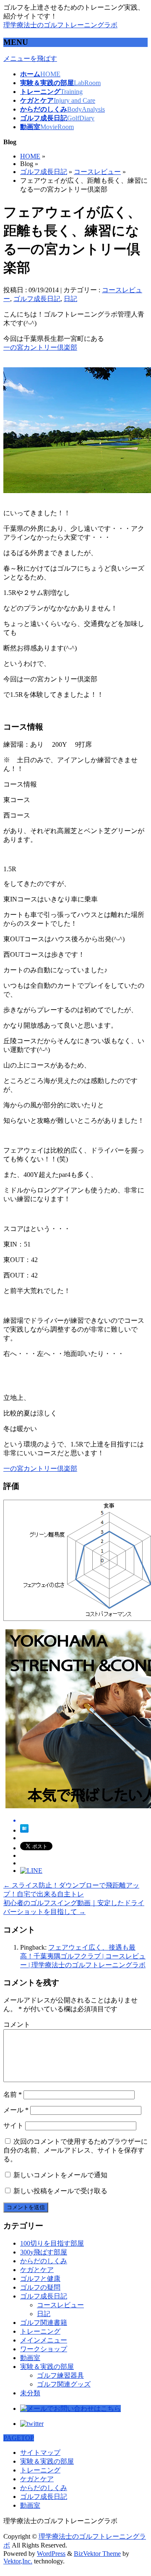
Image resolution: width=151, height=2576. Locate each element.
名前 (13, 2094)
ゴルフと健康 (40, 2279)
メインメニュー (44, 2340)
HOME (30, 156)
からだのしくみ (44, 2261)
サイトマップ (40, 2453)
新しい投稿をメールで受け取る (60, 2191)
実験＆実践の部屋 (47, 2367)
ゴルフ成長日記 (44, 172)
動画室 (30, 2358)
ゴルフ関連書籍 (44, 2323)
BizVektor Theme (97, 2554)
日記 (70, 299)
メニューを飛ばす (30, 58)
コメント (17, 2024)
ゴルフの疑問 (40, 2287)
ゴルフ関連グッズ (64, 2384)
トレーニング (40, 2331)
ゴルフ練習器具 (60, 2375)
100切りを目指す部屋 (52, 2243)
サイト (13, 2125)
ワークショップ (44, 2349)
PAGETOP (19, 2438)
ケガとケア (37, 2270)
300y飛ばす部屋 (44, 2252)
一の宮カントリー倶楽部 (40, 347)
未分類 (30, 2393)
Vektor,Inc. (18, 2561)
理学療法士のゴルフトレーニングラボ (60, 25)
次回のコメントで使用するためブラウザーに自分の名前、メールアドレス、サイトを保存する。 (75, 2150)
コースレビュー (97, 172)
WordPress (51, 2554)
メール (16, 2110)
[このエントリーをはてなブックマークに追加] (24, 1830)
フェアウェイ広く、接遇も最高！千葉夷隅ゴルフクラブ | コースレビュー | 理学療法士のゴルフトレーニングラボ (83, 1956)
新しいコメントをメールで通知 (60, 2175)
